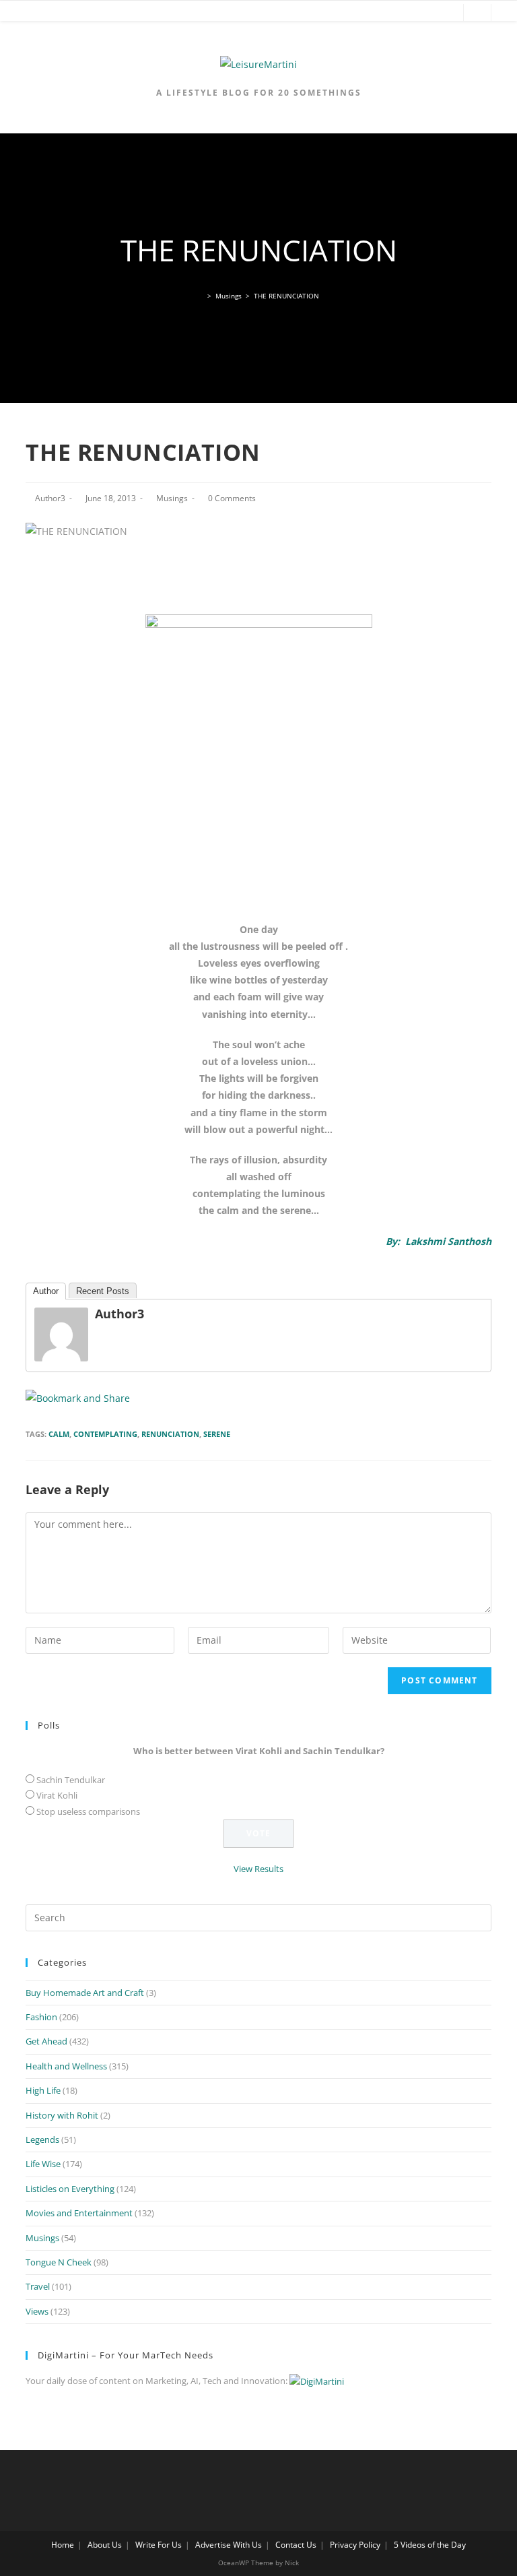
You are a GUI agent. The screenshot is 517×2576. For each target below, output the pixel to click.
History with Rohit (62, 2115)
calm (59, 1434)
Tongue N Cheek (59, 2262)
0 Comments (232, 498)
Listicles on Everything (70, 2189)
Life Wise (43, 2164)
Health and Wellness (66, 2066)
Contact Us (296, 2545)
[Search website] (477, 13)
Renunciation (170, 1434)
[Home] (201, 296)
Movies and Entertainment (79, 2213)
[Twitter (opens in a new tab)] (366, 13)
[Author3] (61, 1333)
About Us (105, 2545)
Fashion (41, 2017)
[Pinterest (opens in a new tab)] (426, 13)
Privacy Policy (355, 2545)
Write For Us (159, 2545)
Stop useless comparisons (88, 1811)
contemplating (105, 1434)
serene (217, 1434)
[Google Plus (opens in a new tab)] (406, 13)
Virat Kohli (57, 1795)
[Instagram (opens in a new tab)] (446, 13)
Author (46, 1291)
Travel (38, 2286)
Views (37, 2311)
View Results (258, 1869)
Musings (172, 498)
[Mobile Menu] (20, 13)
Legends (42, 2139)
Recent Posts (103, 1291)
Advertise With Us (229, 2545)
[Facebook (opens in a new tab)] (386, 13)
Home (63, 2545)
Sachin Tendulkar (71, 1780)
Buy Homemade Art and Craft (85, 1993)
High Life (43, 2090)
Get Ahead (46, 2041)
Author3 (50, 498)
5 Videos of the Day (430, 2545)
